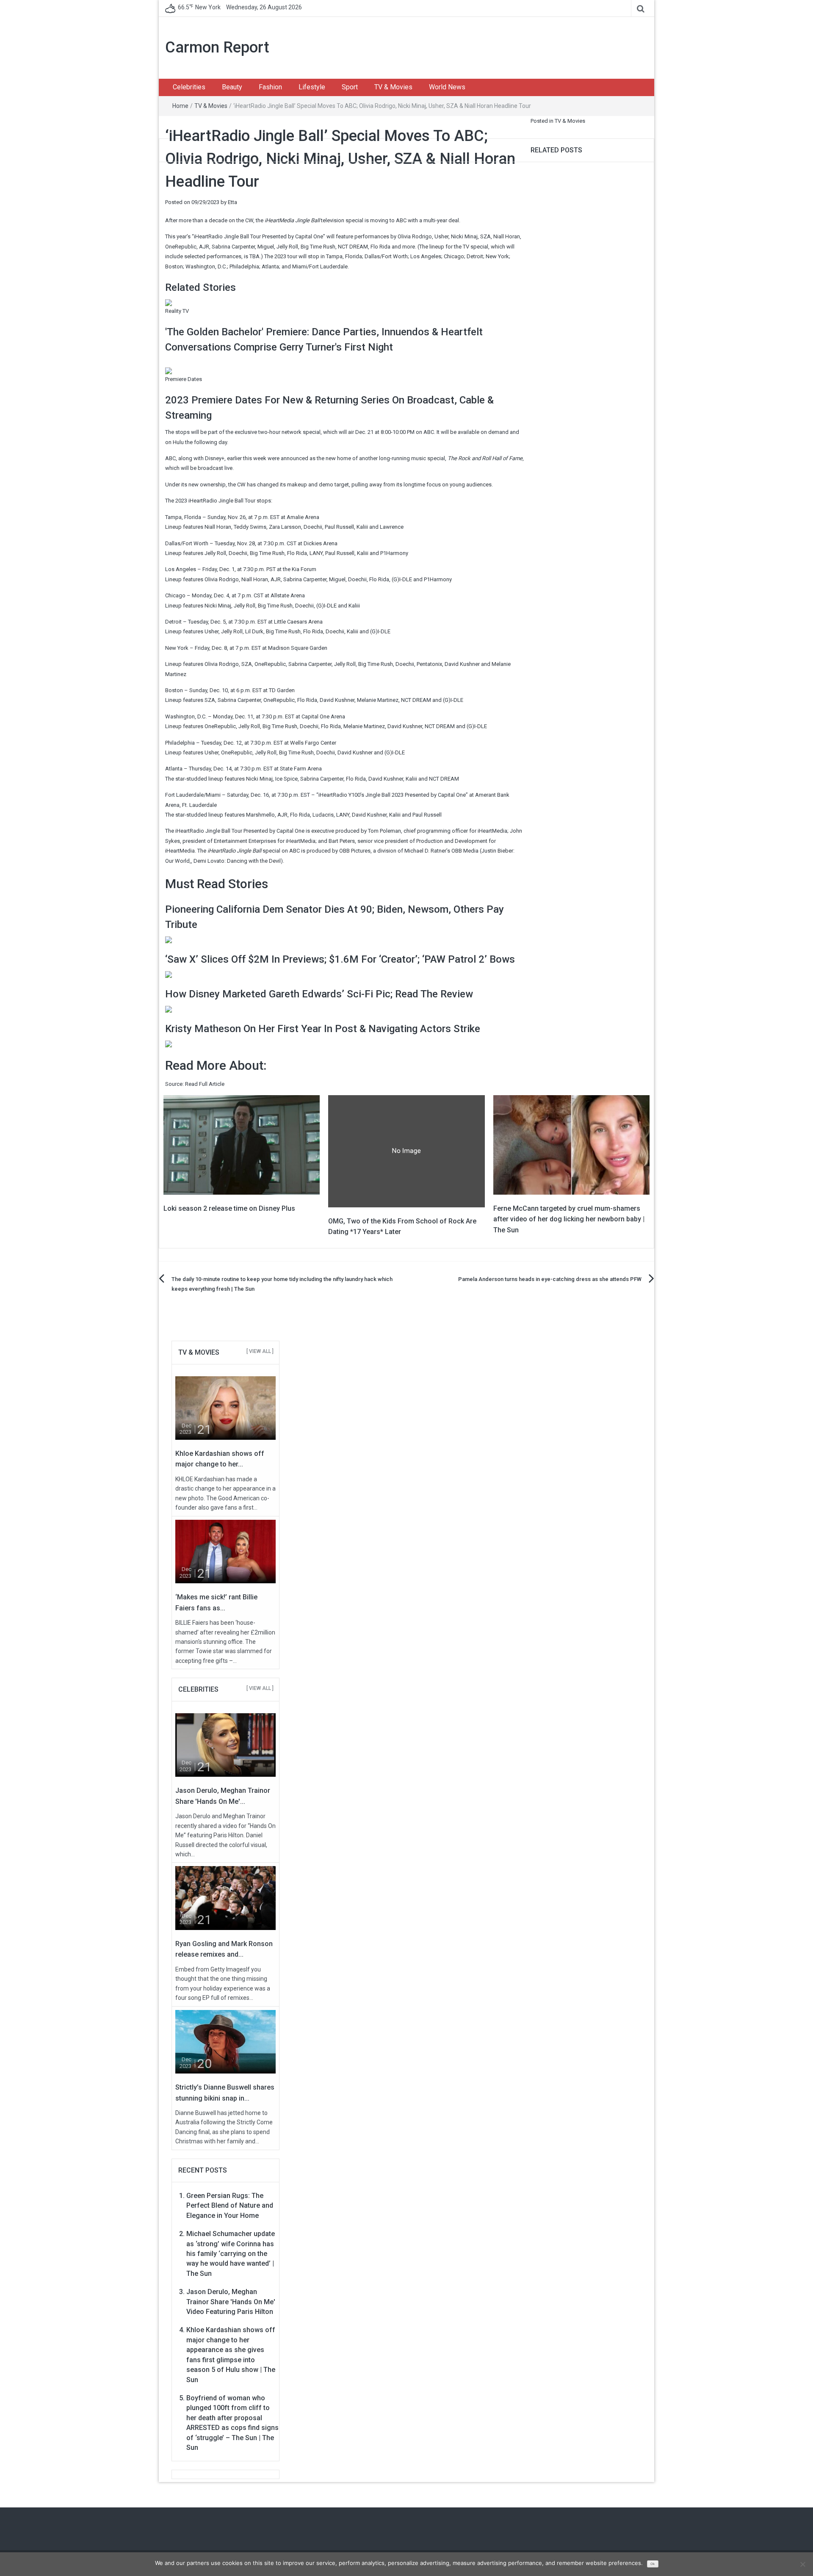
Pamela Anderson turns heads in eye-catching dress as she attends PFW (550, 1279)
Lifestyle (312, 87)
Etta (232, 202)
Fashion (270, 87)
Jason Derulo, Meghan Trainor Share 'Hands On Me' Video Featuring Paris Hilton (231, 2302)
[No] (802, 2564)
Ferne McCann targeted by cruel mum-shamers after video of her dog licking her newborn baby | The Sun (569, 1219)
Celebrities (189, 87)
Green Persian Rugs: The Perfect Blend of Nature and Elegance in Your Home (230, 2206)
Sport (350, 87)
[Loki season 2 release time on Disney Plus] (242, 1144)
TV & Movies (393, 87)
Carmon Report (217, 47)
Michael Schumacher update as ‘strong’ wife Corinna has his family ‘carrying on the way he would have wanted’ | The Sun (231, 2254)
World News (447, 87)
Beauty (232, 87)
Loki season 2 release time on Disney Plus (229, 1208)
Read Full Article (205, 1084)
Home (180, 106)
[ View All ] (260, 1351)
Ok (653, 2564)
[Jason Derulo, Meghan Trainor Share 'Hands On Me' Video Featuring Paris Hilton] (225, 1745)
